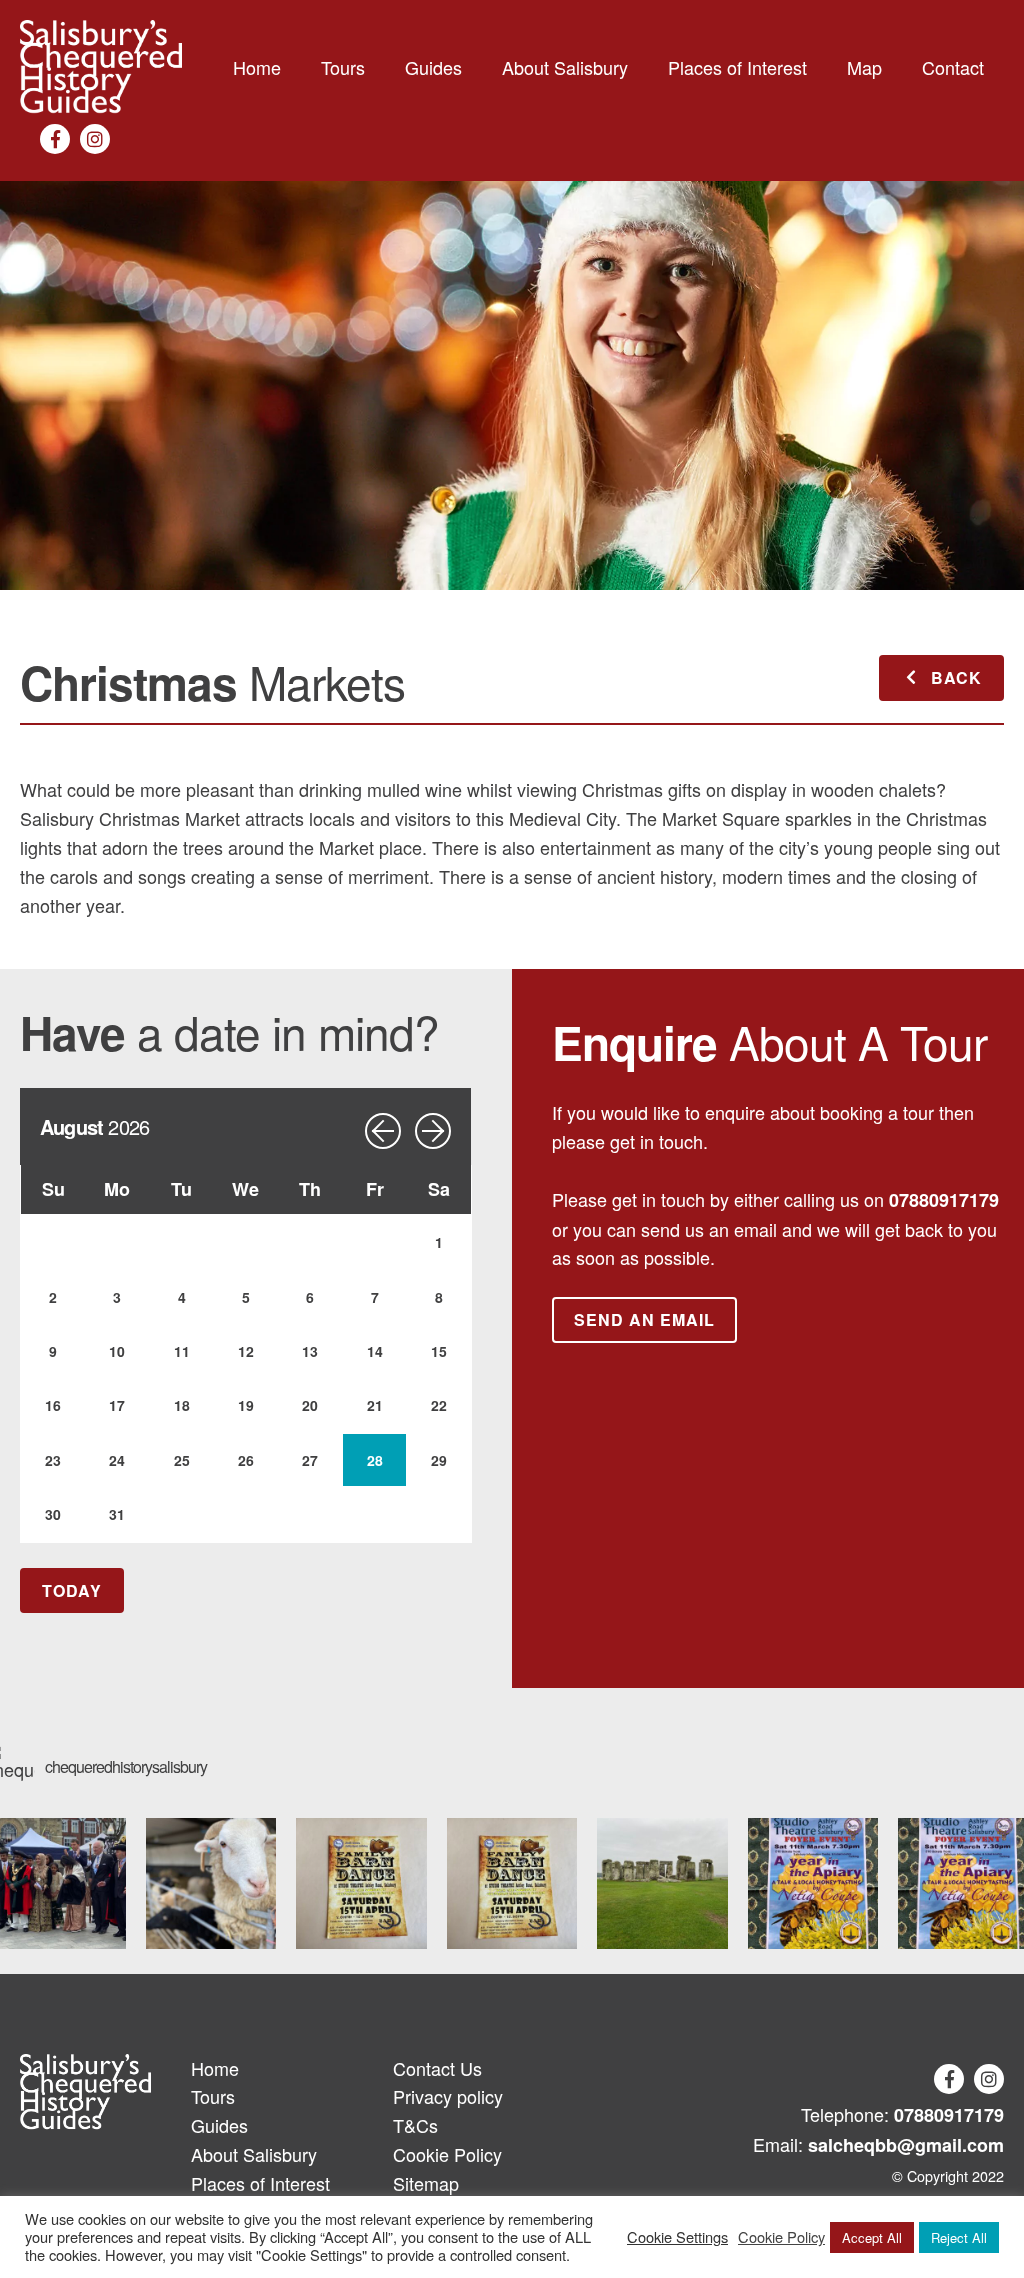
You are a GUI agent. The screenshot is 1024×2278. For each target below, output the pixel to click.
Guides (433, 67)
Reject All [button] (959, 2237)
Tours (343, 67)
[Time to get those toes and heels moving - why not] (512, 1883)
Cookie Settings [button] (677, 2237)
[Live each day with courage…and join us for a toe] (361, 1883)
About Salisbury (565, 67)
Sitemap (426, 2183)
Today (72, 1590)
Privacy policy (448, 2096)
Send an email (644, 1319)
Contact (953, 67)
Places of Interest (737, 67)
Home (257, 67)
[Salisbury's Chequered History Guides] (101, 67)
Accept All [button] (872, 2237)
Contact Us (437, 2068)
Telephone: (902, 2114)
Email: (878, 2144)
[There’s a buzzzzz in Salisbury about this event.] (813, 1883)
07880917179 (944, 1200)
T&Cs (415, 2125)
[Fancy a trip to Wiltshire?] (662, 1883)
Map (864, 67)
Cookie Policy (447, 2154)
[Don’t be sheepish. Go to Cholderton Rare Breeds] (211, 1883)
